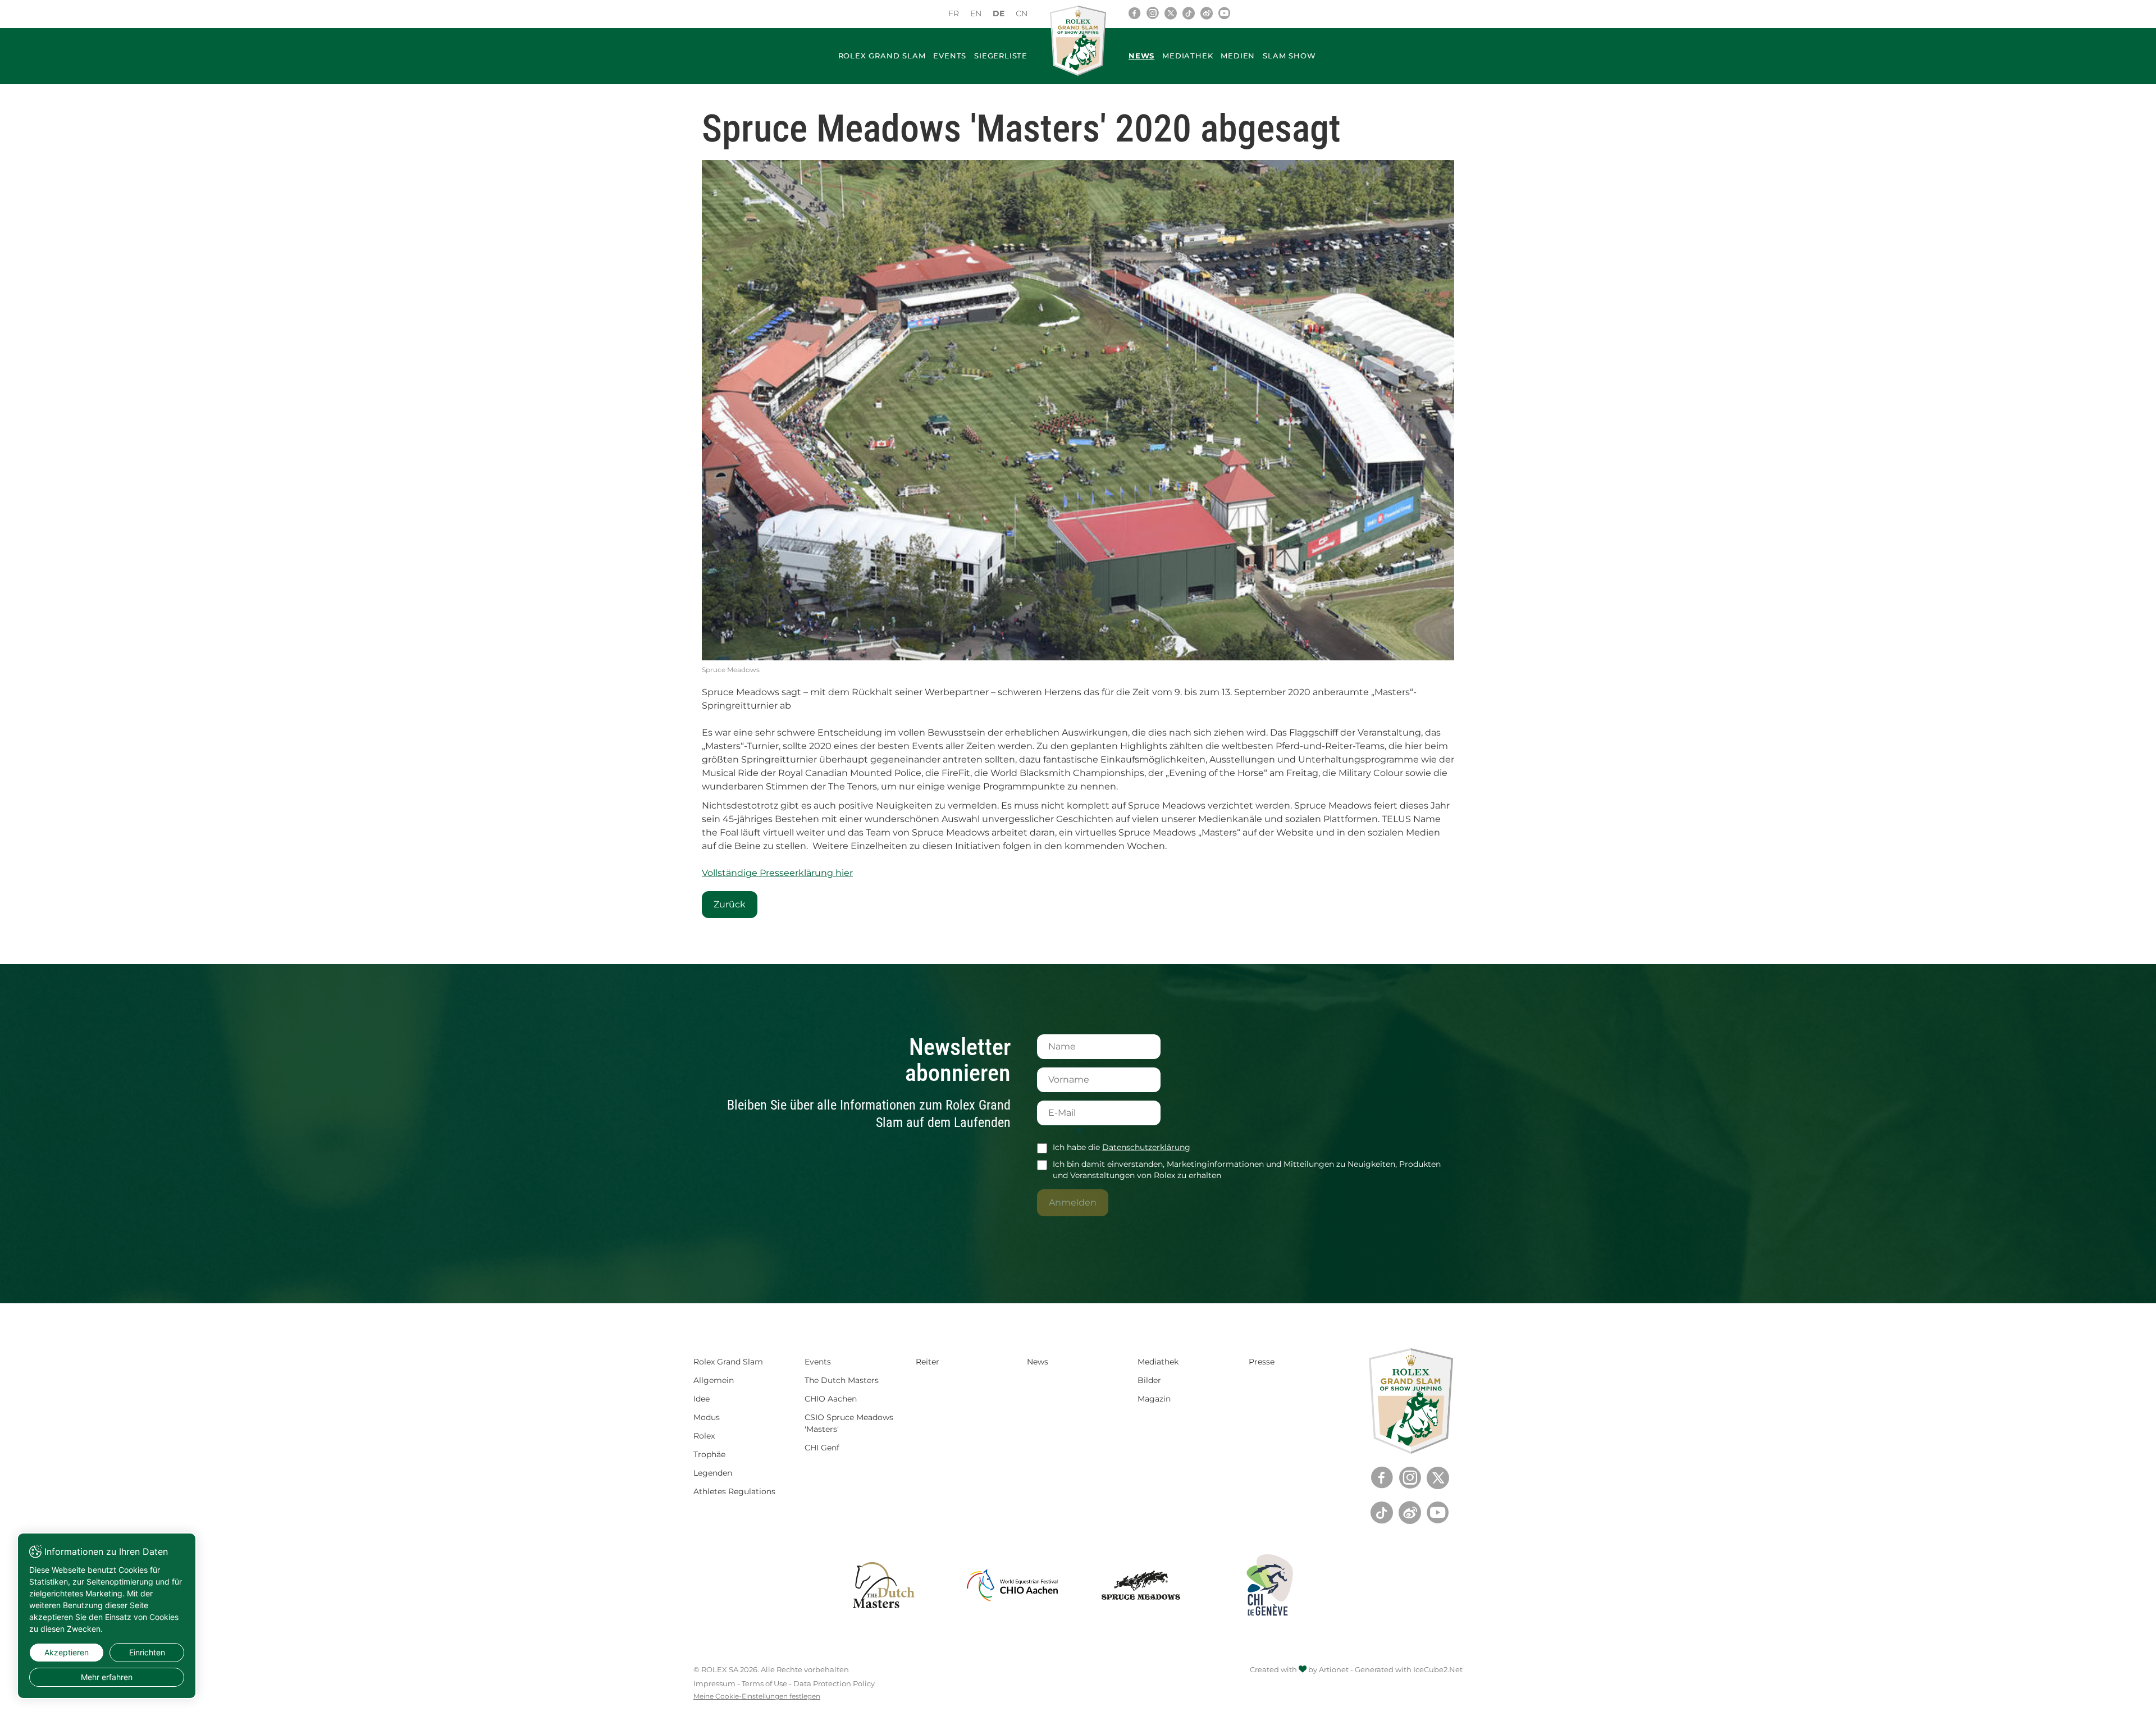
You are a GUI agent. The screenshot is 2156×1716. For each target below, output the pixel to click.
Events (950, 56)
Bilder (1149, 1380)
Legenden (713, 1473)
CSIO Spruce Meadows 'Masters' (849, 1423)
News (1141, 56)
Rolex (704, 1436)
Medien (1238, 56)
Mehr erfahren (107, 1677)
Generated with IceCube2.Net (1409, 1669)
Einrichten (147, 1652)
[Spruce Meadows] (1078, 410)
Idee (702, 1399)
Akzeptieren (67, 1652)
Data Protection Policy (834, 1683)
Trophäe (709, 1454)
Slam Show (1289, 56)
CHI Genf (822, 1448)
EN (976, 13)
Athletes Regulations (734, 1491)
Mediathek (1187, 56)
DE (999, 13)
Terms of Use (764, 1683)
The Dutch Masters (842, 1380)
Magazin (1154, 1399)
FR (954, 13)
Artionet (1334, 1669)
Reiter (928, 1362)
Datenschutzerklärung (1146, 1147)
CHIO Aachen (831, 1399)
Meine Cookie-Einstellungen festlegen (757, 1696)
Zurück (730, 904)
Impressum (714, 1683)
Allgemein (714, 1380)
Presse (1262, 1362)
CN (1022, 13)
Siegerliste (1001, 56)
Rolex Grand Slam (882, 56)
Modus (707, 1417)
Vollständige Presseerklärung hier (777, 873)
